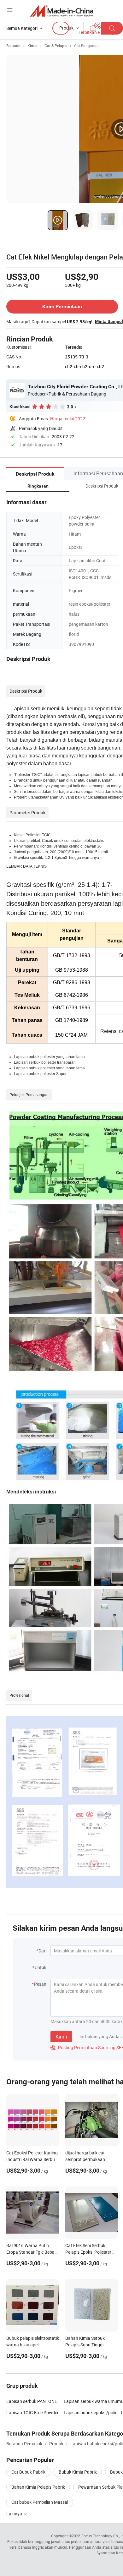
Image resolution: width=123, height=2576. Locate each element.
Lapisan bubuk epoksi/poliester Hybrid (92, 2412)
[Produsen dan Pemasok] (62, 11)
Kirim (61, 2037)
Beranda (13, 46)
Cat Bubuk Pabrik (28, 2472)
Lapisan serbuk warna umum (92, 2401)
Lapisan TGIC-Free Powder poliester (35, 2412)
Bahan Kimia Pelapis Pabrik (38, 2487)
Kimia (32, 46)
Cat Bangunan (86, 46)
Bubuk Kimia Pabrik (78, 2472)
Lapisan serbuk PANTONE (32, 2401)
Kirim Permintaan (62, 306)
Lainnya (15, 2514)
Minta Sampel (109, 321)
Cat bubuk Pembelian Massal (40, 2502)
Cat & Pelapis (56, 46)
